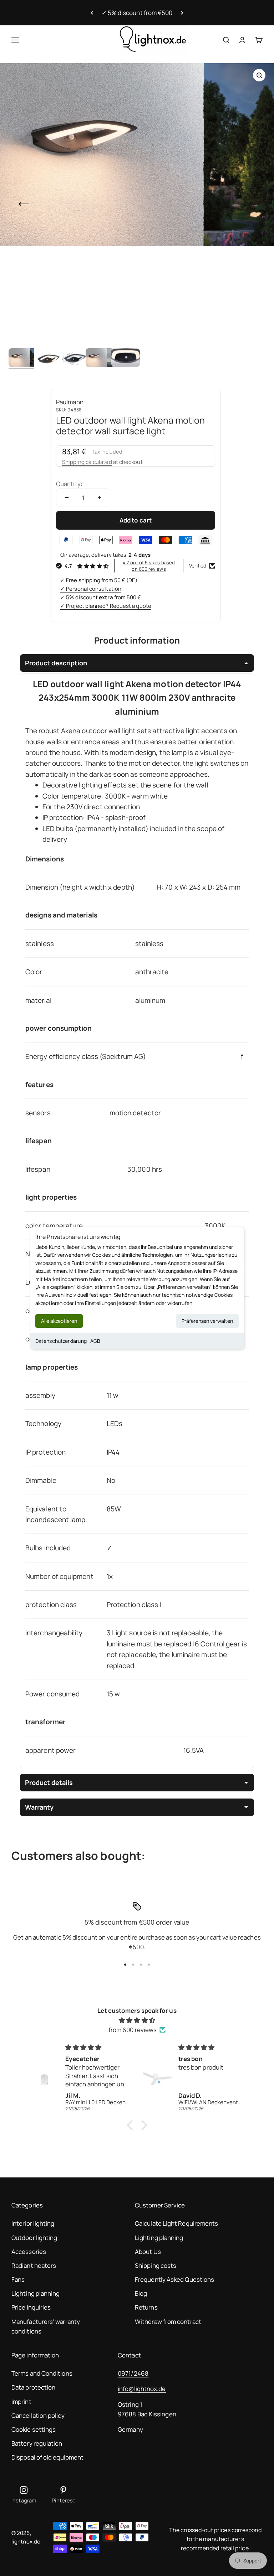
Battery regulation (37, 2443)
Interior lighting (33, 2223)
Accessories (29, 2252)
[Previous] (92, 13)
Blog (141, 2293)
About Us (148, 2252)
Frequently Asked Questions (174, 2279)
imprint (21, 2402)
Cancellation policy (38, 2415)
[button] (132, 2125)
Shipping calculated (87, 462)
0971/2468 (133, 2373)
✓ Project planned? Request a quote (106, 606)
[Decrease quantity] (67, 497)
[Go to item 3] (74, 359)
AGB (95, 1341)
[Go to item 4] (100, 359)
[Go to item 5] (126, 359)
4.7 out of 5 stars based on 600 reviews (149, 566)
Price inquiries (31, 2307)
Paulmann (70, 402)
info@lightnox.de (142, 2389)
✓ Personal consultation (91, 589)
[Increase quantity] (100, 497)
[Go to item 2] (49, 359)
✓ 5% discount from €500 (137, 13)
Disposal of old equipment (47, 2457)
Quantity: (69, 484)
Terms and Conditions (42, 2373)
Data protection (33, 2387)
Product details (49, 1782)
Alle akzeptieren (59, 1321)
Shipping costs (156, 2265)
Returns (146, 2307)
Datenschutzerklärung (61, 1341)
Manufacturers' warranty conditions (46, 2326)
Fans (18, 2279)
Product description (56, 663)
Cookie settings (34, 2429)
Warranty (39, 1807)
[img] (137, 2020)
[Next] (182, 13)
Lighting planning (35, 2293)
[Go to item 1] (23, 359)
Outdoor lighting (34, 2238)
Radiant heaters (34, 2265)
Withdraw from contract (168, 2322)
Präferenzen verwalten (207, 1321)
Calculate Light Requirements (176, 2223)
